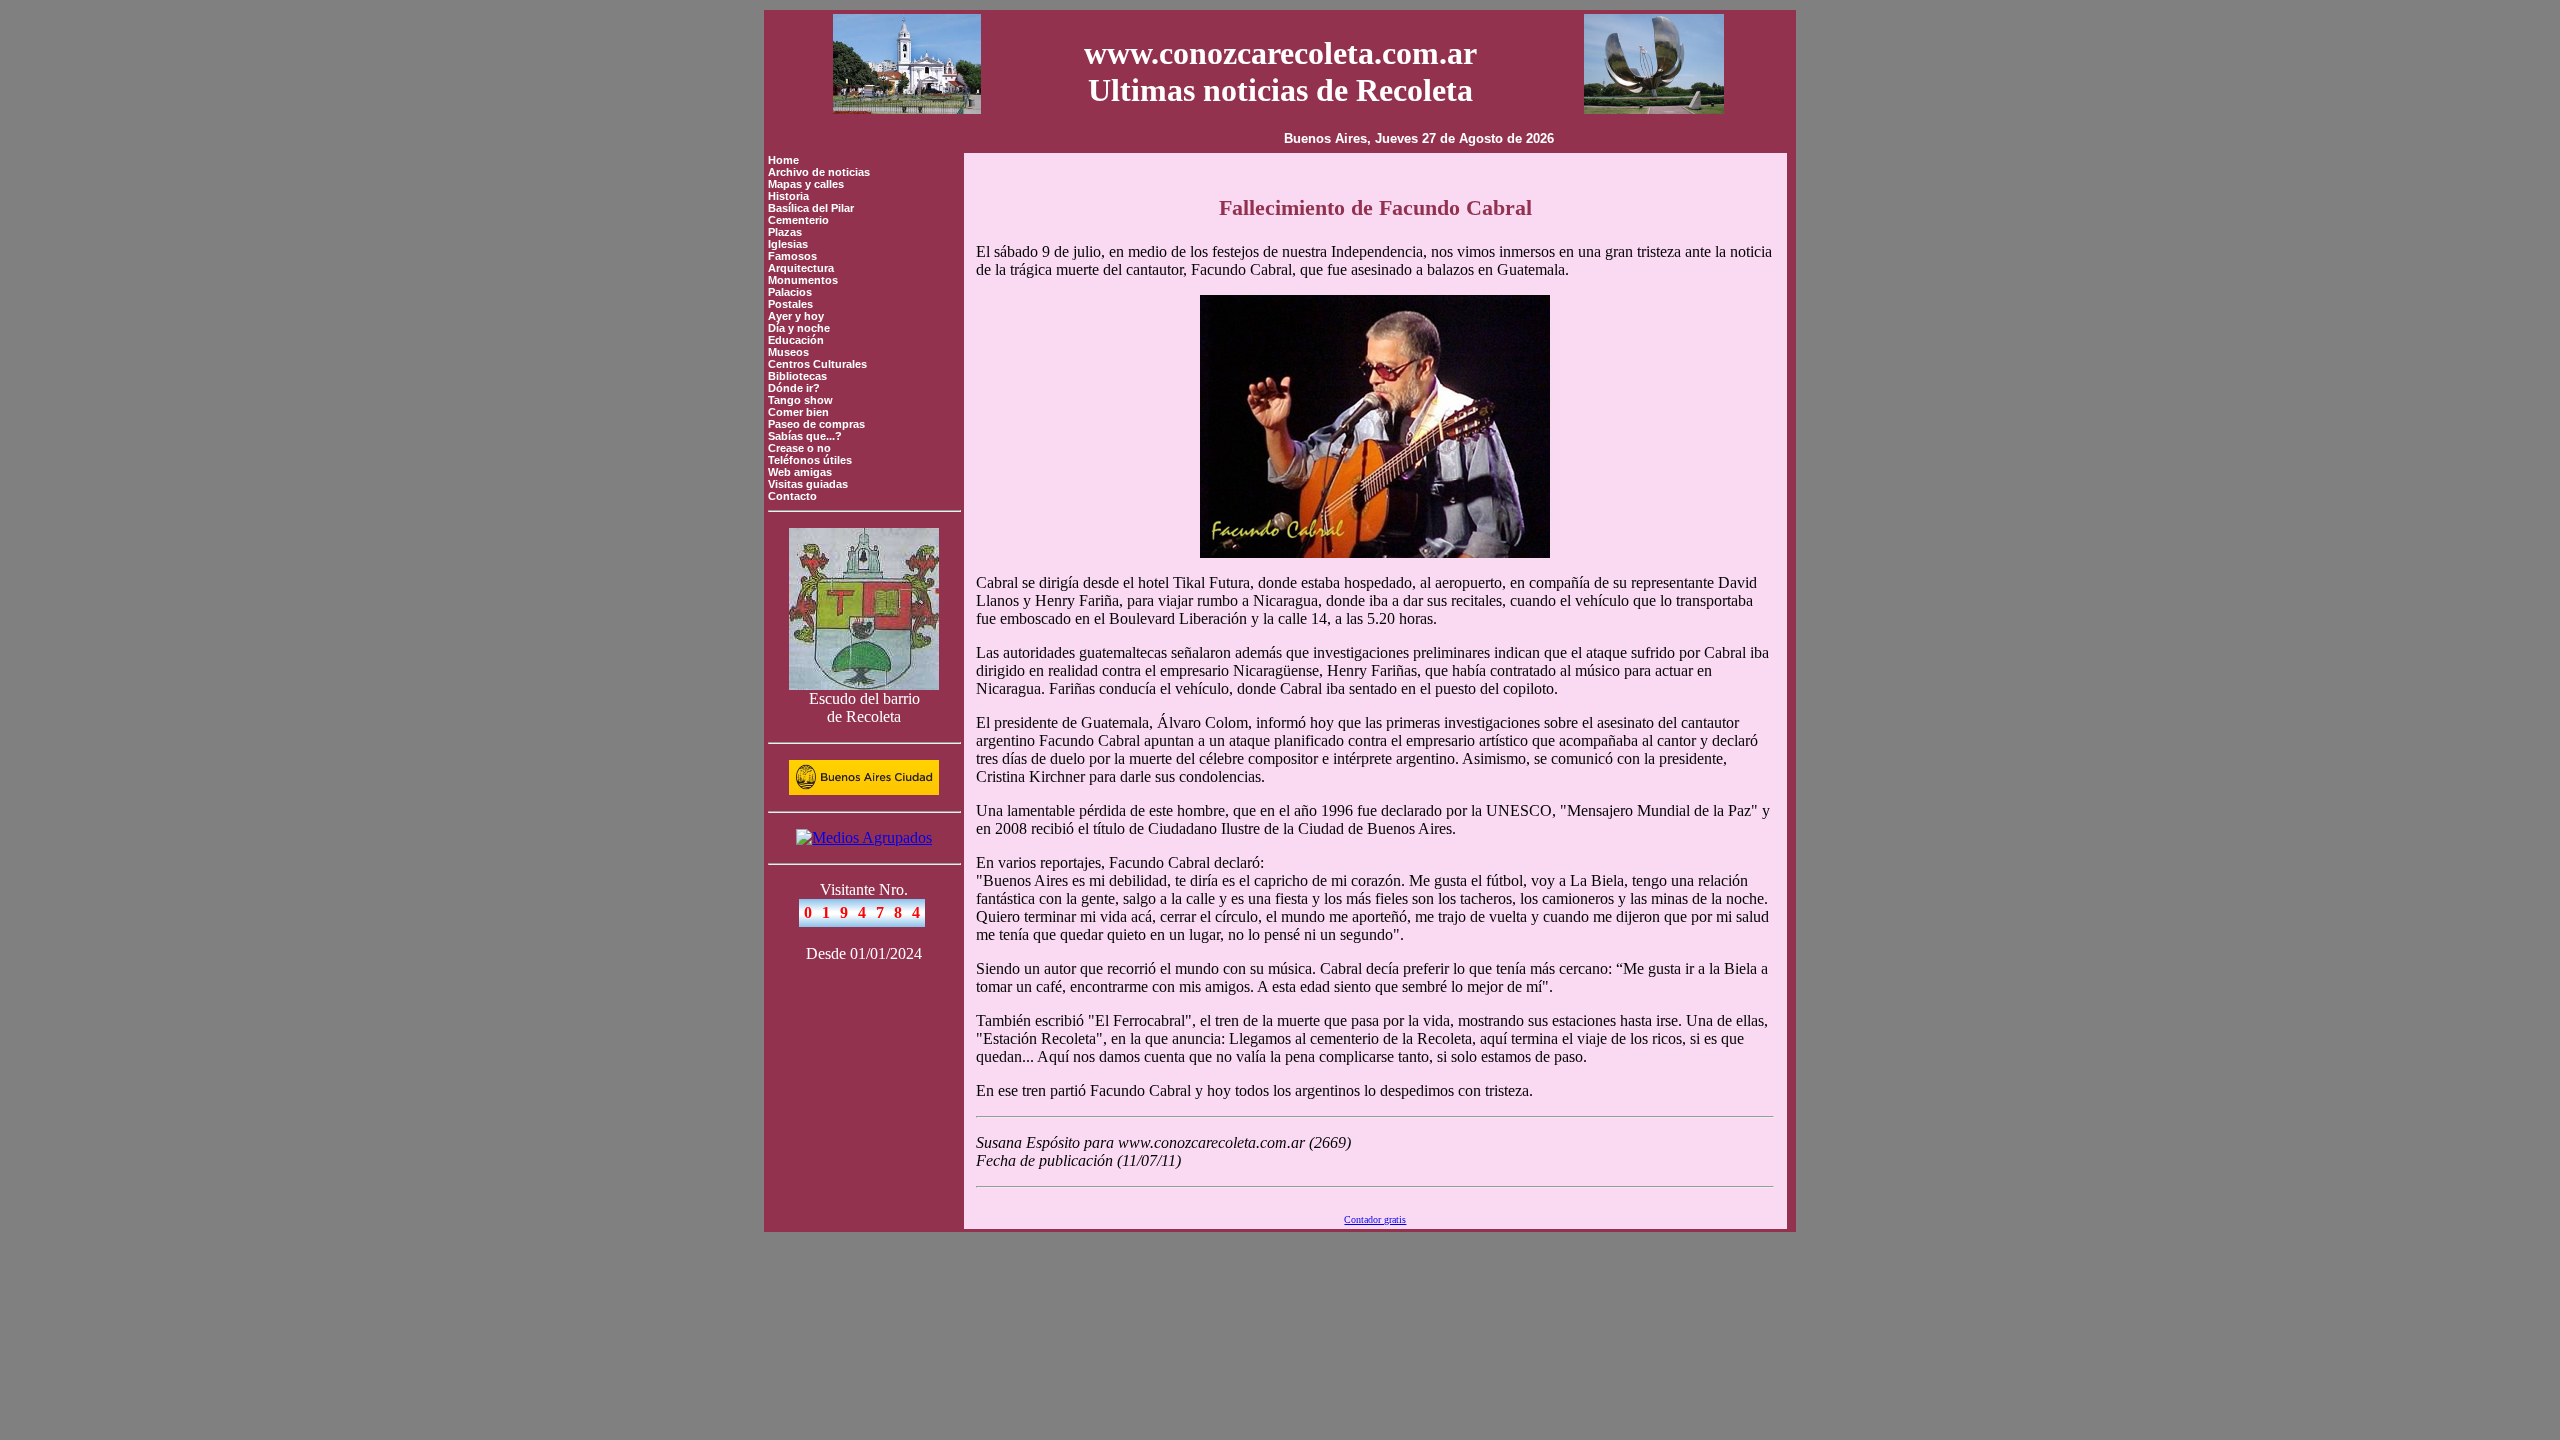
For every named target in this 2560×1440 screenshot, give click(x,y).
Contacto (792, 496)
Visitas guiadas (808, 484)
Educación (796, 340)
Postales (790, 304)
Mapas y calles (806, 184)
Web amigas (800, 472)
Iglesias (788, 244)
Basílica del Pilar (811, 208)
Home (783, 160)
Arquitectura (801, 268)
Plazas (785, 232)
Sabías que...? (805, 436)
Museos (788, 352)
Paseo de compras (816, 424)
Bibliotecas (797, 376)
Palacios (790, 292)
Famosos (792, 256)
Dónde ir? (794, 388)
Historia (788, 196)
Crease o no (799, 448)
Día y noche (799, 328)
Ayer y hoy (796, 316)
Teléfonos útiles (810, 460)
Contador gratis (1375, 1219)
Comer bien (798, 412)
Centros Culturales (817, 364)
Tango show (800, 400)
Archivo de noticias (819, 172)
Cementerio (798, 220)
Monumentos (803, 280)
